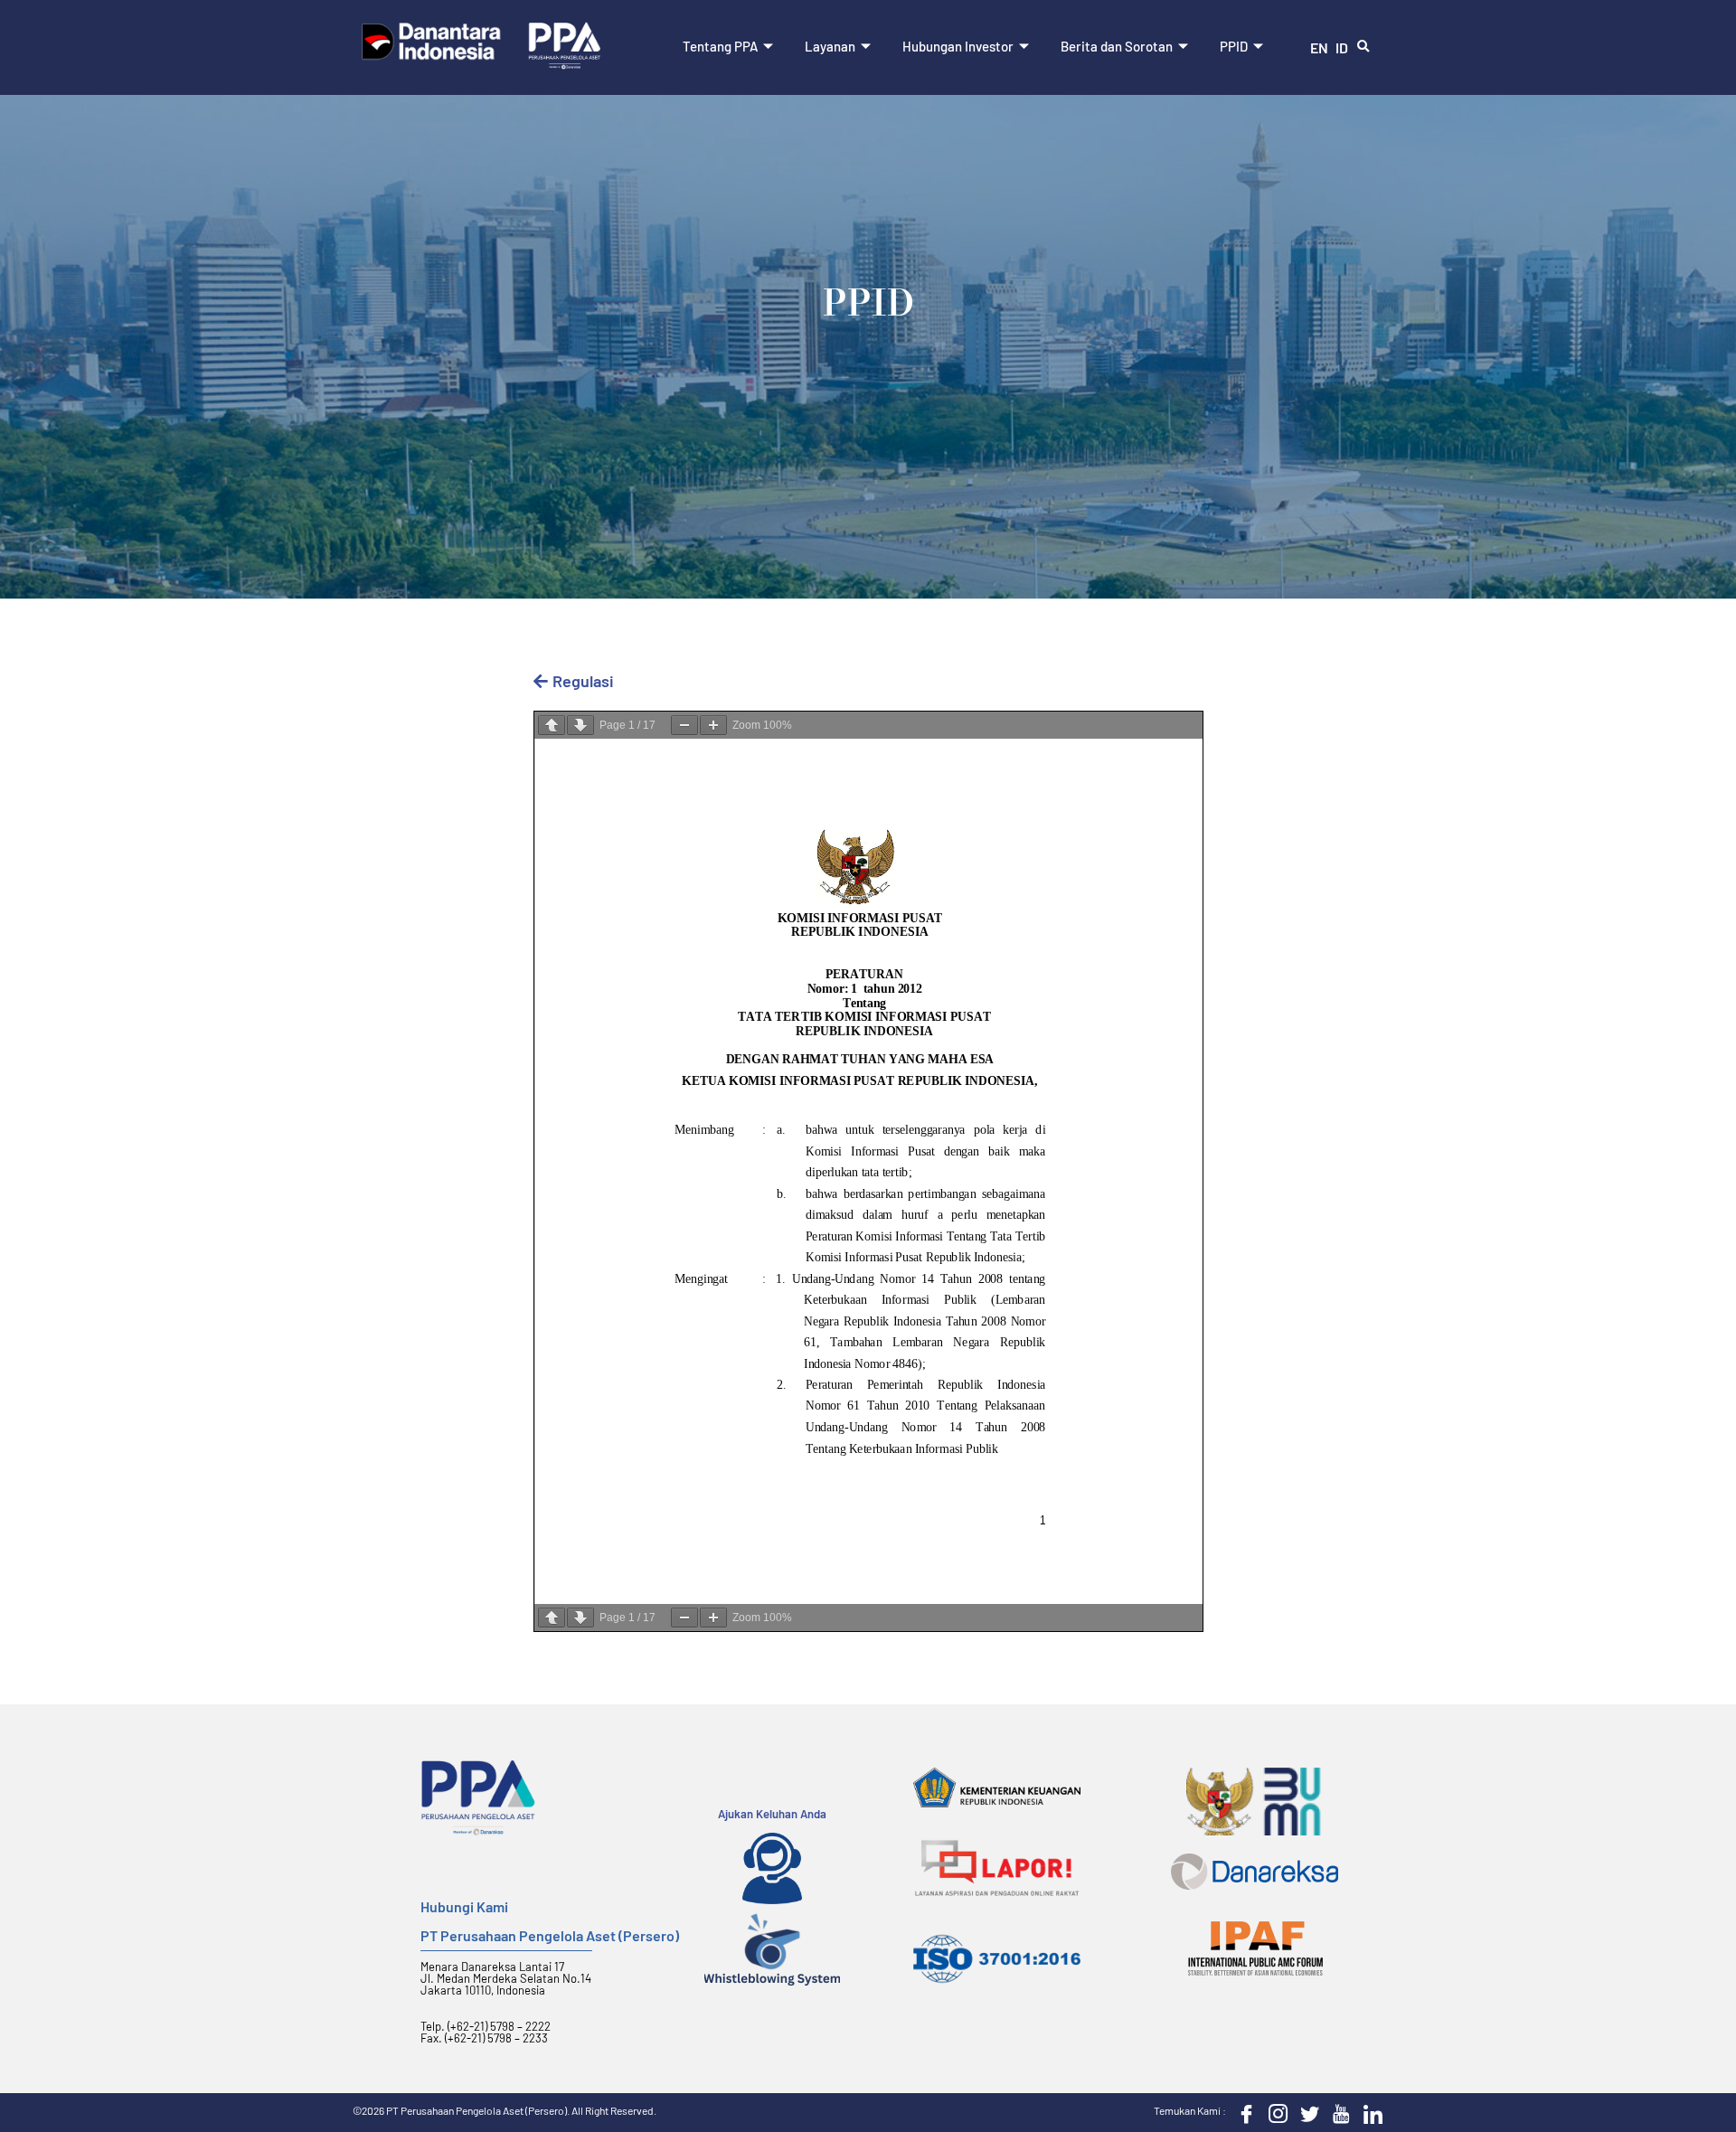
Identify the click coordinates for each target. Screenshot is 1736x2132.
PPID (1234, 46)
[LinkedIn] (1369, 2113)
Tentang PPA (720, 46)
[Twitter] (1306, 2113)
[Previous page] (552, 725)
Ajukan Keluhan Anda (772, 1814)
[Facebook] (1242, 2113)
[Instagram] (1274, 2113)
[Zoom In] (713, 725)
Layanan (830, 46)
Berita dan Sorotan (1117, 46)
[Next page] (580, 725)
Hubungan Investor (958, 46)
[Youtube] (1337, 2113)
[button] (1363, 47)
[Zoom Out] (684, 725)
